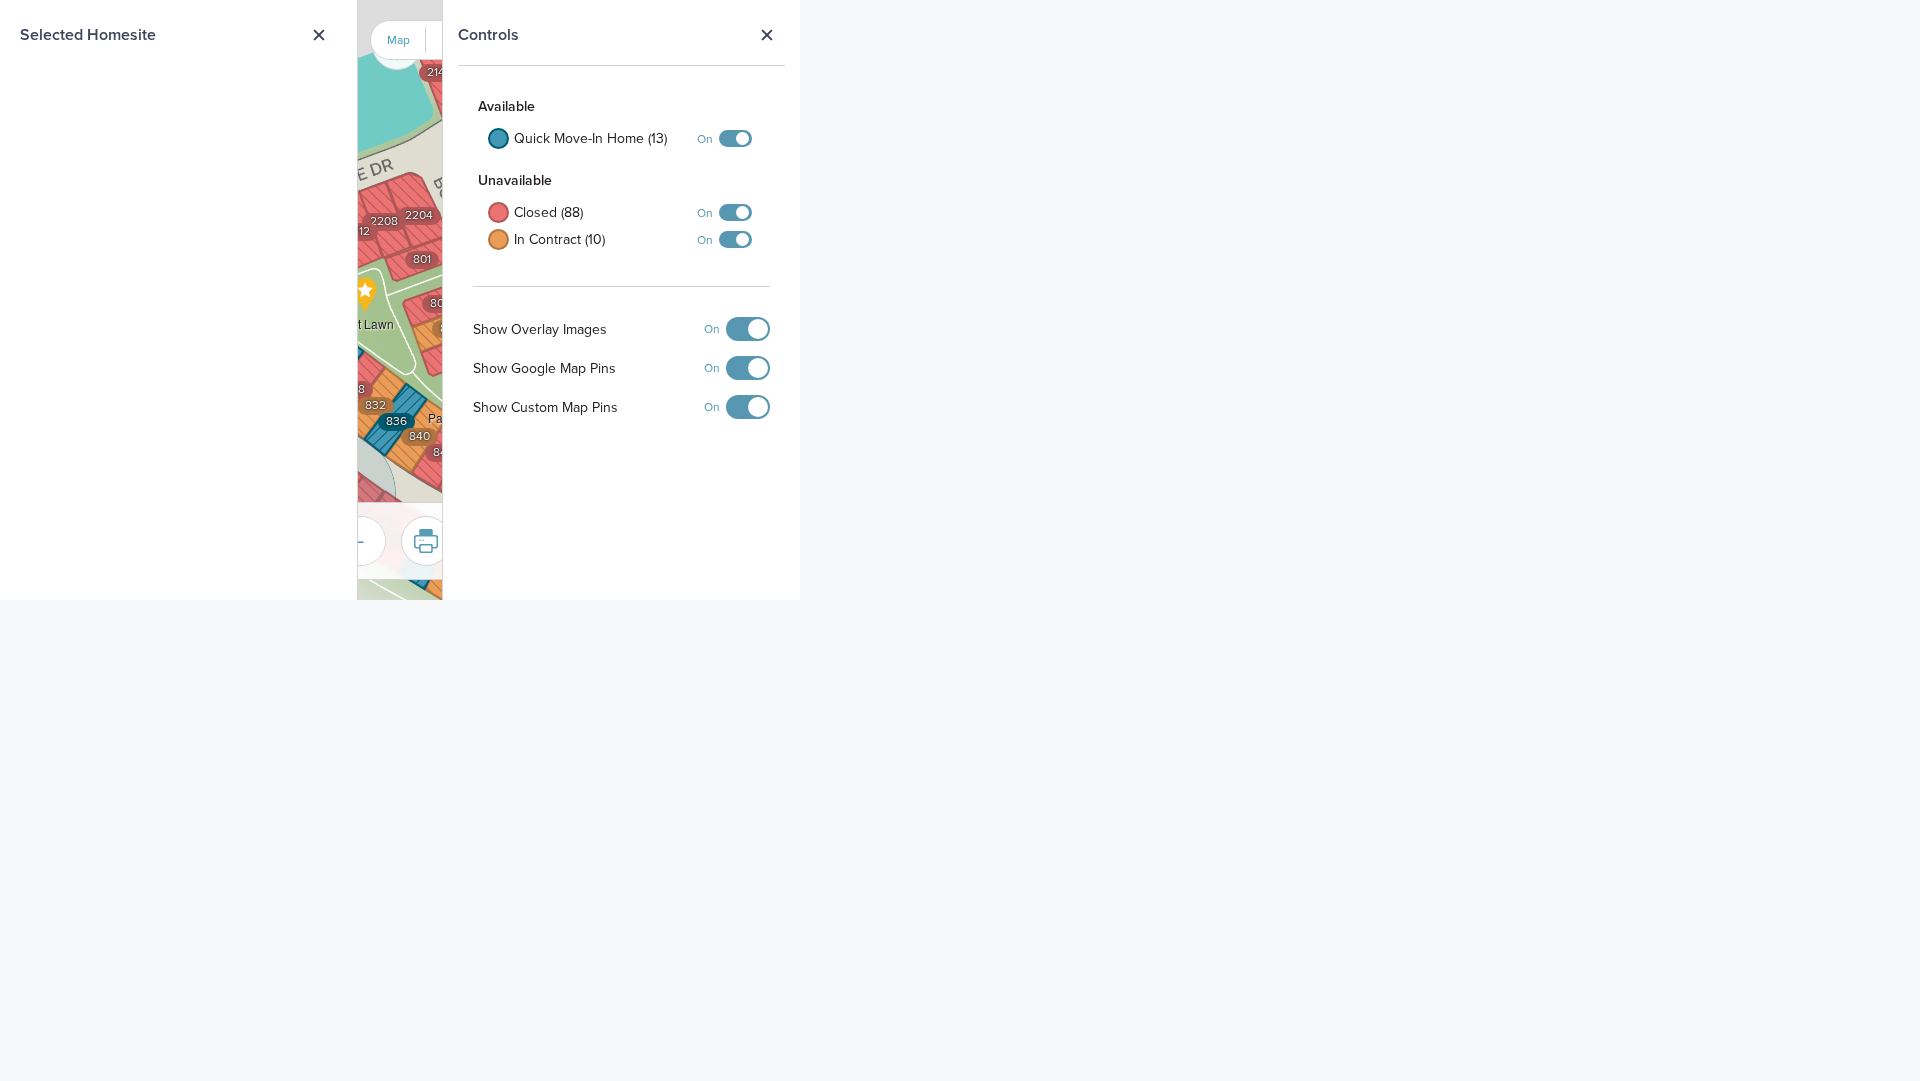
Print (426, 541)
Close (766, 35)
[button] (365, 313)
